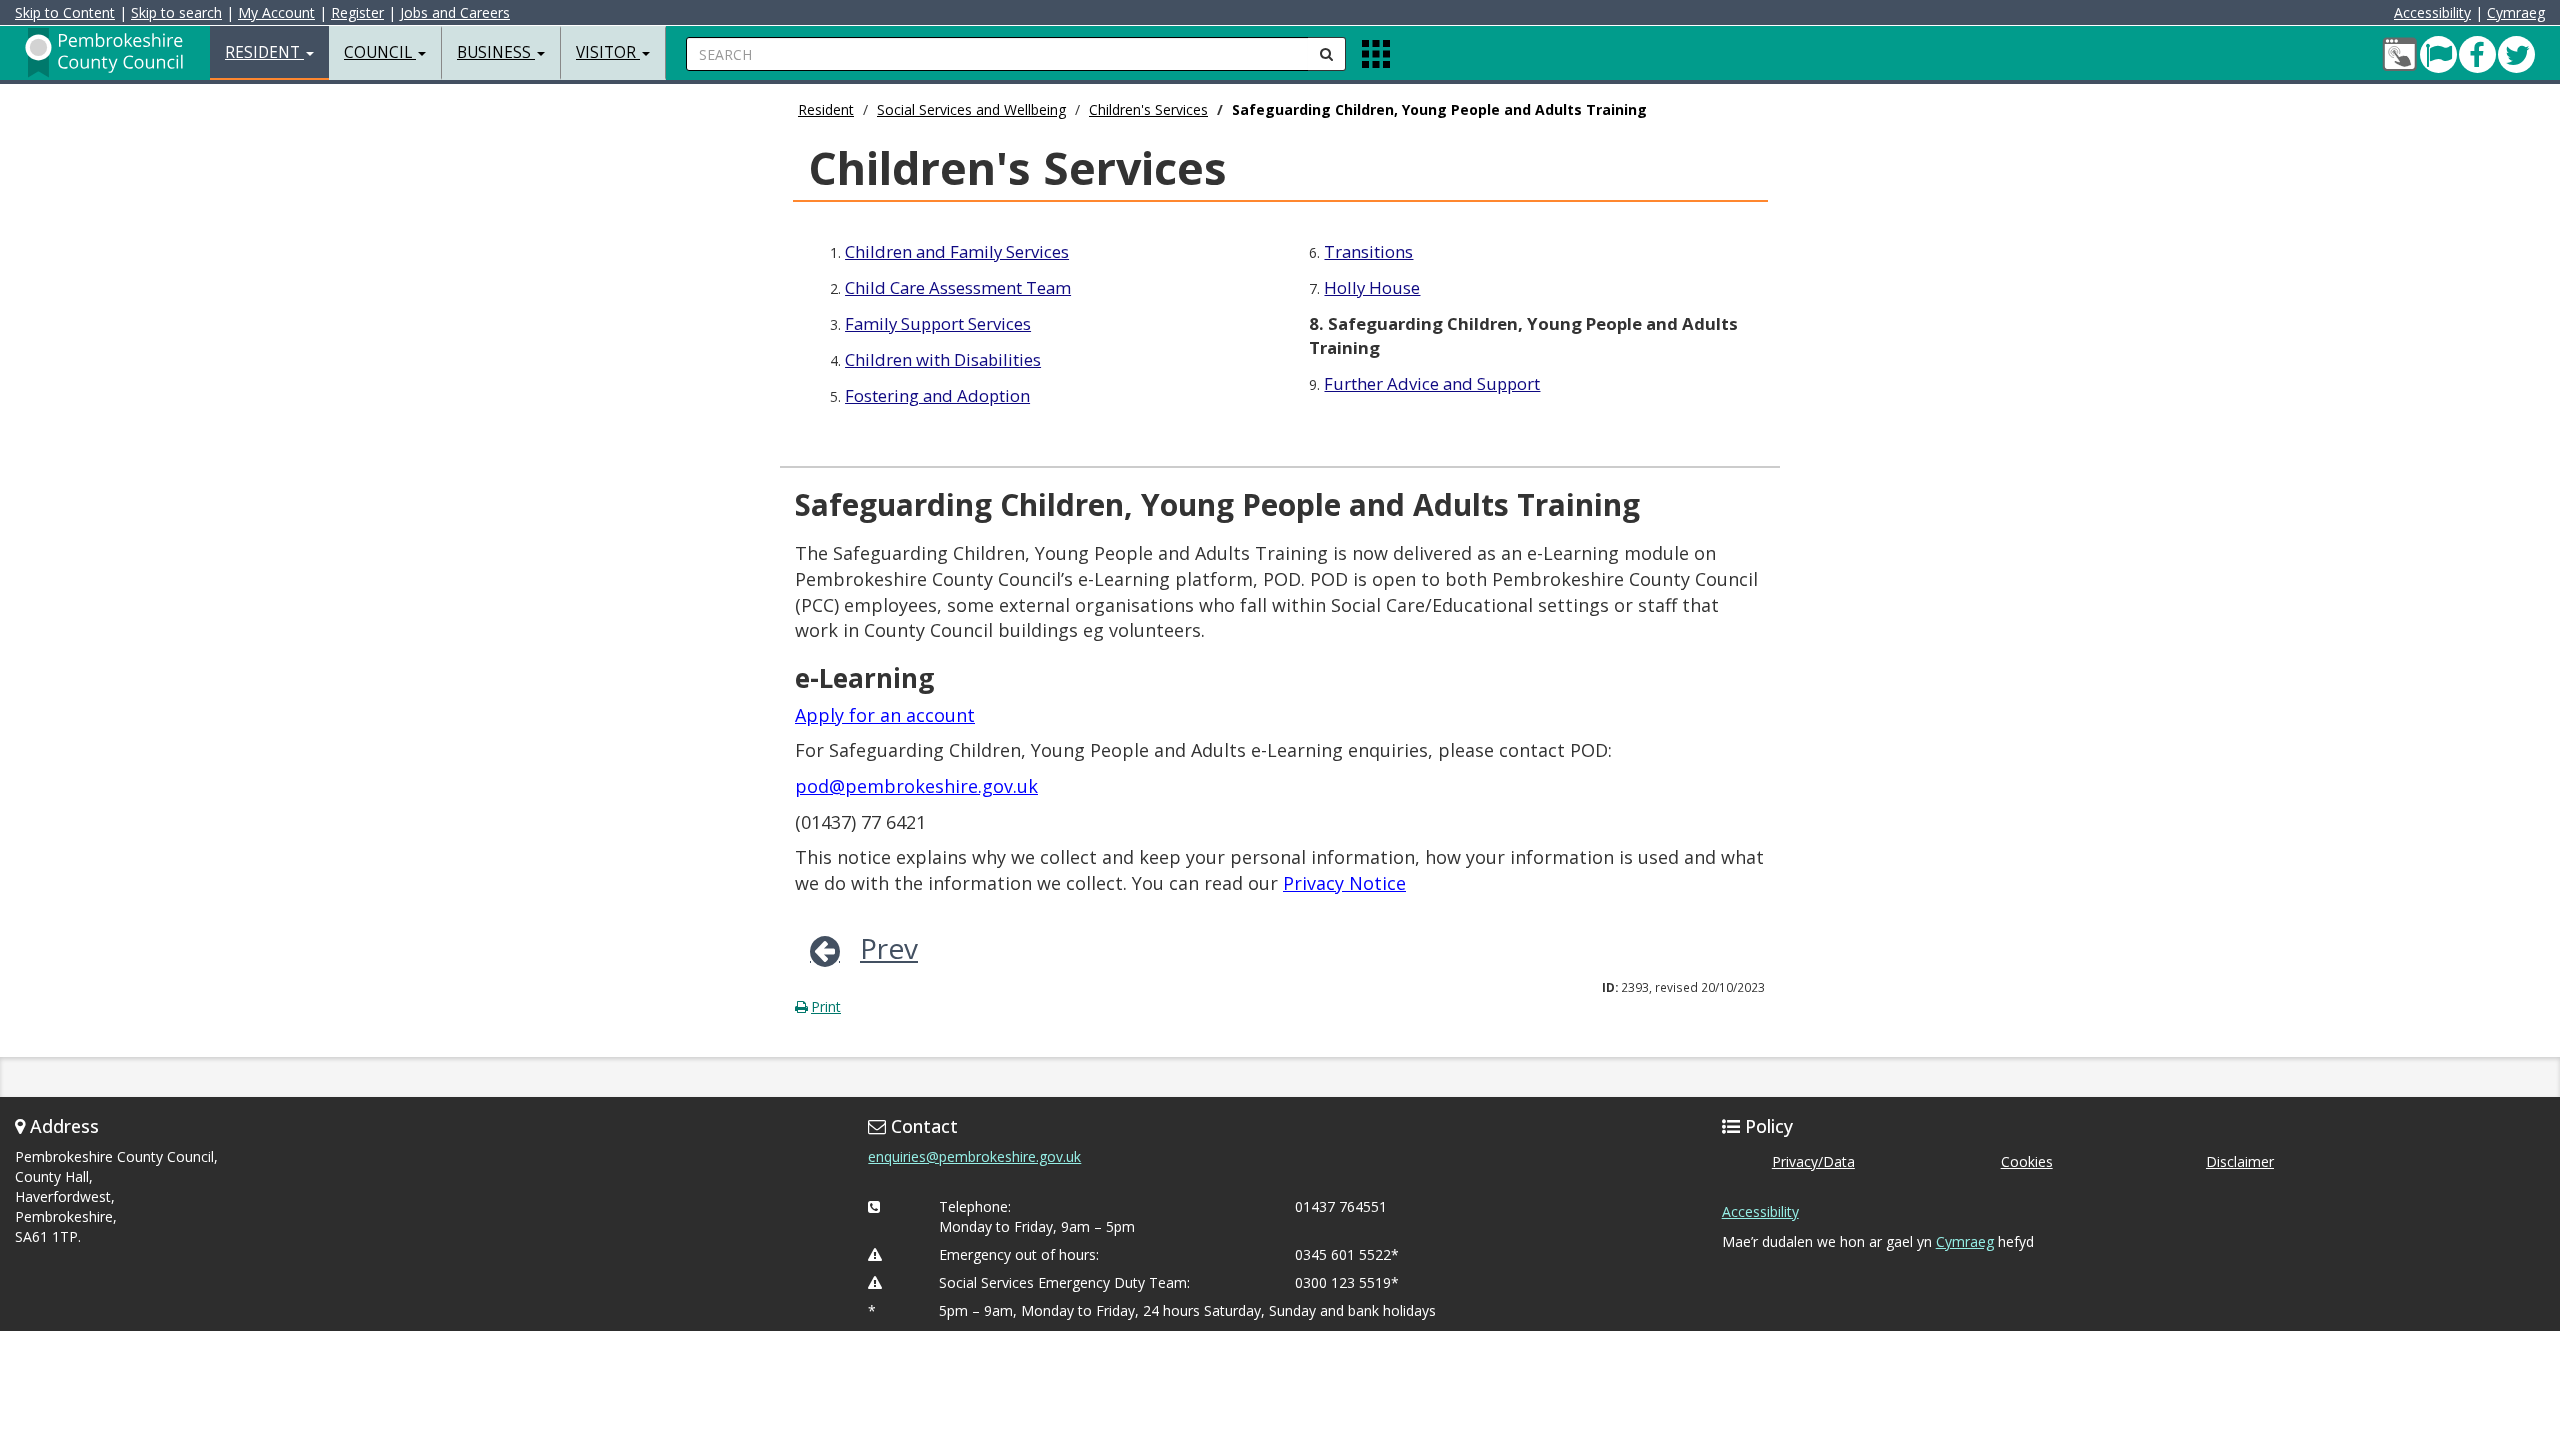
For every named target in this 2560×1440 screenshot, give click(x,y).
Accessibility (2432, 12)
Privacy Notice (1344, 883)
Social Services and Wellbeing (971, 109)
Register (357, 12)
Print (826, 1006)
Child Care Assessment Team (958, 287)
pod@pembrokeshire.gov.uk (916, 786)
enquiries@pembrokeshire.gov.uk (974, 1156)
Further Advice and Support (1432, 383)
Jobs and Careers (455, 12)
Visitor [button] (608, 52)
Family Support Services (938, 323)
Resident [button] (264, 52)
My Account (276, 12)
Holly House (1372, 287)
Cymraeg (2516, 12)
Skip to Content (65, 12)
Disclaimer (2240, 1161)
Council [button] (380, 52)
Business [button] (496, 52)
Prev (889, 948)
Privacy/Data (1813, 1161)
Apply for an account (885, 715)
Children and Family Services (957, 251)
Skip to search (176, 12)
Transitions (1368, 251)
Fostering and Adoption (937, 395)
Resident (826, 109)
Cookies (2027, 1161)
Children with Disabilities (943, 359)
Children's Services (1148, 109)
